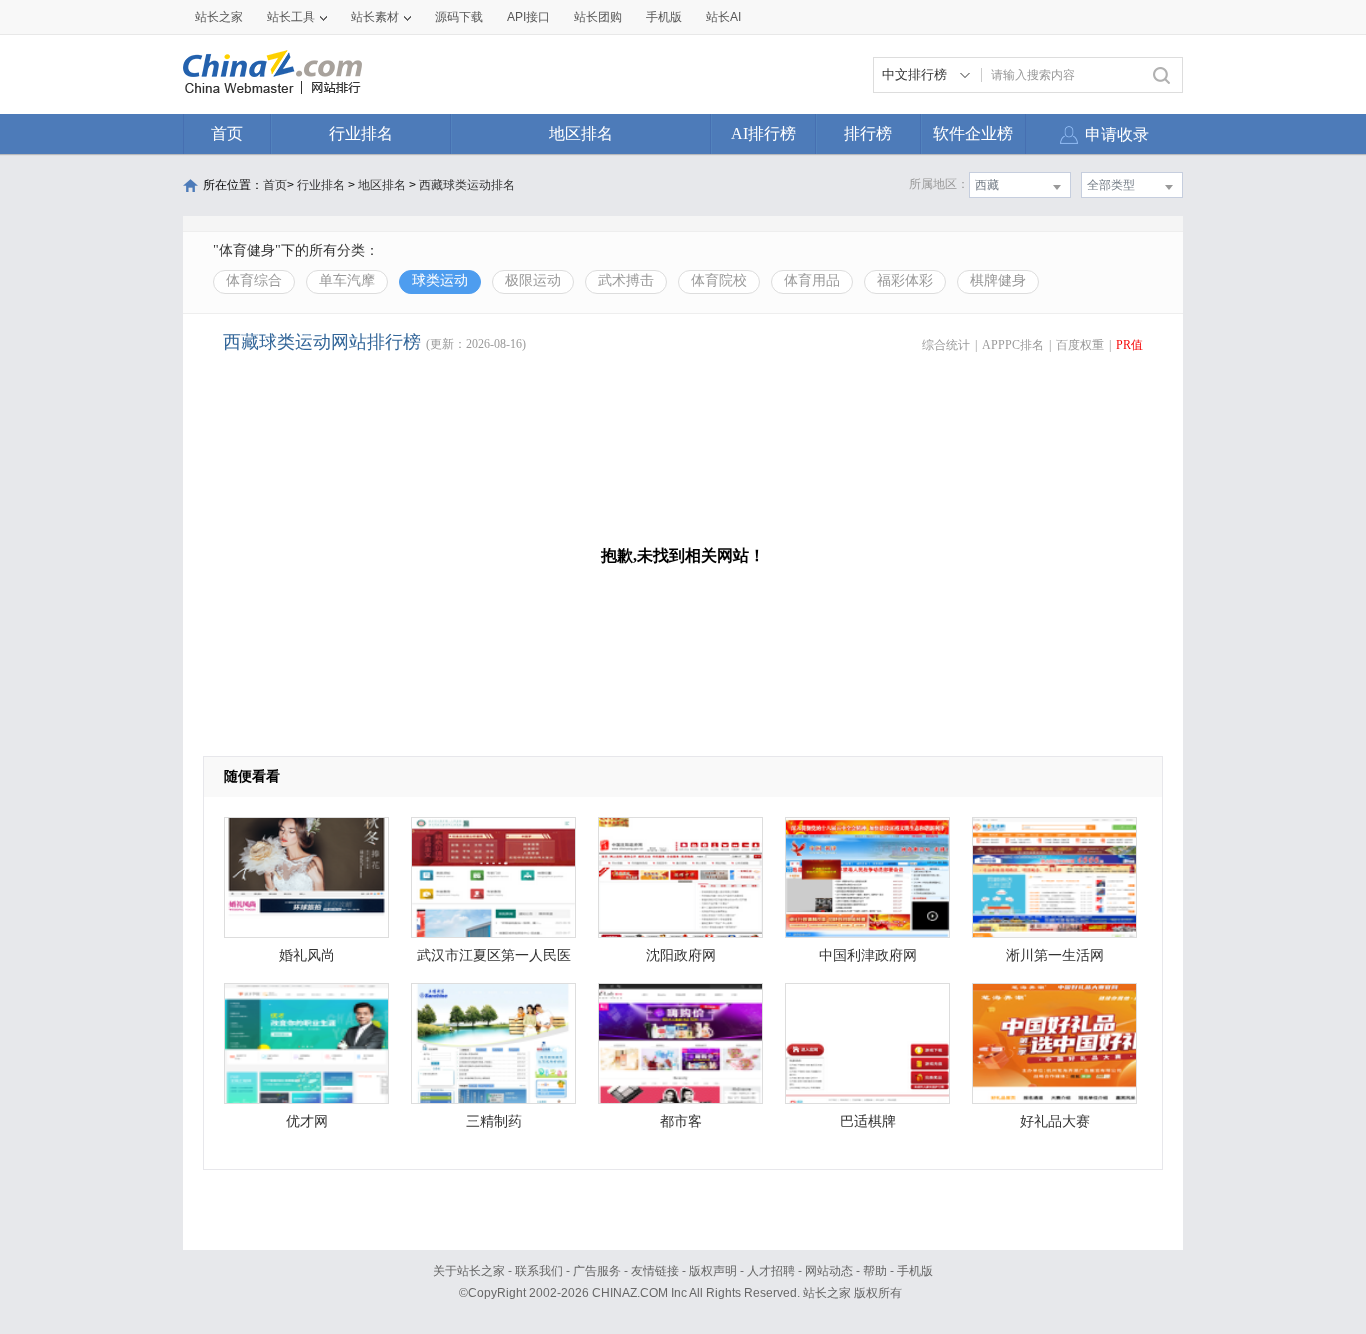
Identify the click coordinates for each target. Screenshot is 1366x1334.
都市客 (681, 1121)
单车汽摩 (347, 280)
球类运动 (440, 280)
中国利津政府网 (868, 955)
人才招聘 (771, 1271)
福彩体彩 (905, 280)
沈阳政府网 (681, 955)
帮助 (875, 1271)
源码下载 (459, 17)
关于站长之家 (469, 1271)
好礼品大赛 (1055, 1121)
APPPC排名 (1013, 345)
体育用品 (812, 280)
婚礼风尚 (307, 955)
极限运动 (533, 280)
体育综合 (254, 280)
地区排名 (581, 133)
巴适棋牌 (868, 1121)
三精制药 (494, 1121)
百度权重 (1080, 345)
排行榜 (868, 133)
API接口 (528, 17)
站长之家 (219, 17)
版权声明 (713, 1271)
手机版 (915, 1271)
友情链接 (655, 1271)
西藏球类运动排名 (467, 185)
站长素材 (375, 17)
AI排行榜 (763, 133)
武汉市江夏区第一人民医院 (494, 960)
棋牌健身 (998, 280)
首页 (227, 133)
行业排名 (361, 133)
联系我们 (539, 1271)
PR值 (1129, 345)
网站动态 (829, 1271)
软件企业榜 (973, 133)
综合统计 (946, 345)
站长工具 (291, 17)
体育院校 (719, 280)
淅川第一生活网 (1055, 955)
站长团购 (598, 17)
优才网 (307, 1121)
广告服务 (597, 1271)
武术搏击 (626, 280)
